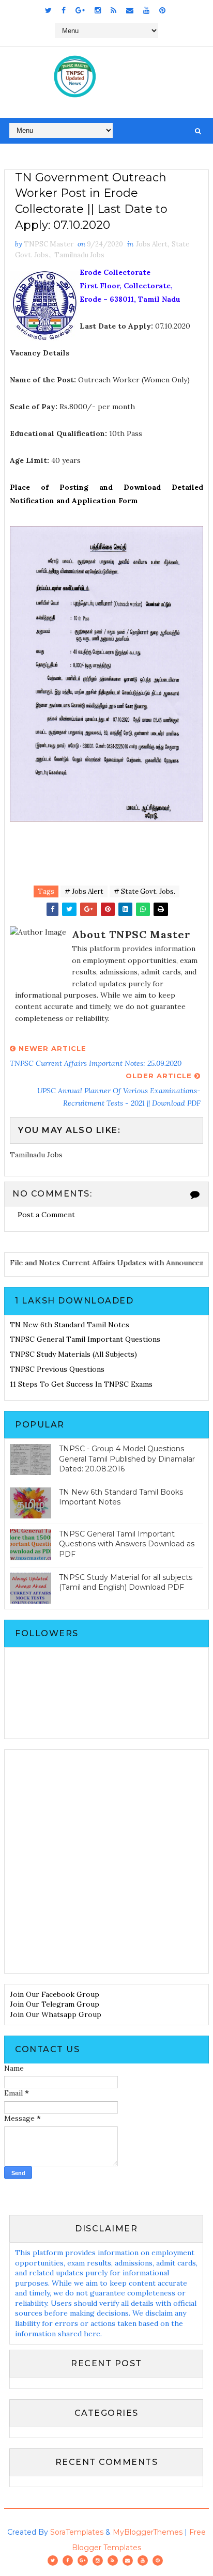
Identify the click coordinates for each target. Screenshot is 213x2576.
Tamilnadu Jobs (79, 255)
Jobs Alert (152, 244)
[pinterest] (162, 10)
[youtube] (146, 10)
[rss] (113, 10)
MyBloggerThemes (148, 2532)
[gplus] (80, 10)
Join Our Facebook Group (55, 1994)
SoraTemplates (77, 2532)
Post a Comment (46, 1215)
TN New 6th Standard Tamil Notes (70, 1325)
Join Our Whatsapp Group (56, 2014)
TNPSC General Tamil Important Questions (85, 1339)
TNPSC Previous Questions (57, 1369)
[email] (130, 10)
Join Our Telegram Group (55, 2004)
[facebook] (64, 10)
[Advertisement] (106, 1861)
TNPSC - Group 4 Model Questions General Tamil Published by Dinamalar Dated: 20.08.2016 (127, 1459)
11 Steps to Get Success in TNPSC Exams (81, 1384)
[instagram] (98, 10)
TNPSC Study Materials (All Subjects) (73, 1354)
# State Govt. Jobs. (144, 891)
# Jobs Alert (84, 891)
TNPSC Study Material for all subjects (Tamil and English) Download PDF (126, 1582)
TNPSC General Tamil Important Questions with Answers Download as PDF (127, 1544)
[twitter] (48, 10)
